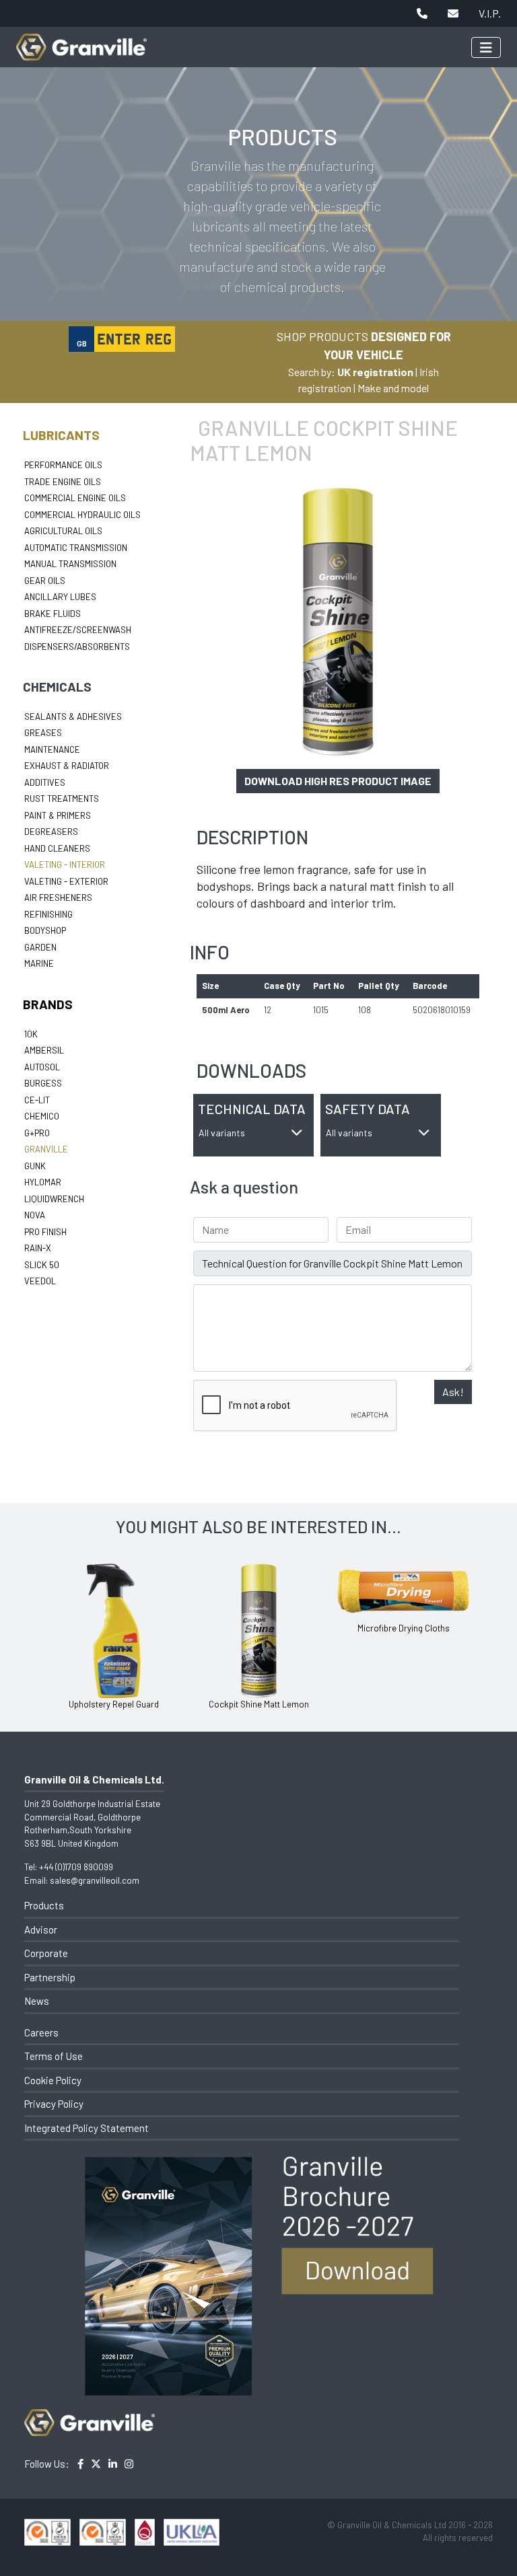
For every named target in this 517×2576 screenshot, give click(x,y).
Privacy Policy (54, 2104)
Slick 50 (42, 1265)
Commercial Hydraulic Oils (82, 515)
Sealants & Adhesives (73, 716)
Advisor (41, 1929)
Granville (46, 1149)
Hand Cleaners (57, 848)
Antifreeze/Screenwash (78, 630)
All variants (222, 1133)
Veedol (40, 1281)
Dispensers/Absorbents (77, 647)
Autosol (42, 1067)
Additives (45, 782)
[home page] (81, 40)
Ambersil (44, 1050)
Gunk (35, 1166)
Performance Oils (63, 465)
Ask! (453, 1392)
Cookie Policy (53, 2080)
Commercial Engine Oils (75, 498)
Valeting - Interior (65, 864)
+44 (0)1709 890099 (76, 1867)
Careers (41, 2032)
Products (44, 1905)
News (37, 2001)
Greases (43, 733)
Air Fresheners (58, 897)
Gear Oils (45, 581)
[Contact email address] (453, 13)
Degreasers (51, 832)
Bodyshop (45, 930)
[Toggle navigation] (486, 47)
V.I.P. (490, 13)
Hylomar (43, 1182)
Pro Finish (45, 1232)
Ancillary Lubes (60, 597)
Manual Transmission (70, 564)
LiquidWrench (54, 1199)
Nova (35, 1215)
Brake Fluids (53, 614)
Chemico (42, 1116)
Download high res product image (338, 781)
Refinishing (48, 914)
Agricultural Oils (63, 531)
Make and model (393, 388)
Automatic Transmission (76, 548)
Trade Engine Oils (63, 482)
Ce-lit (37, 1100)
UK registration (375, 372)
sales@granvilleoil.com (95, 1880)
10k (31, 1034)
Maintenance (52, 749)
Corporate (46, 1953)
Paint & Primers (58, 815)
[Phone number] (422, 13)
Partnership (50, 1977)
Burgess (43, 1083)
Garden (40, 947)
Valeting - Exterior (66, 881)
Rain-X (38, 1248)
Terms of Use (54, 2056)
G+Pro (37, 1133)
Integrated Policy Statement (87, 2128)
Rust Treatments (62, 799)
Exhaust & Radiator (67, 766)
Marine (39, 963)
